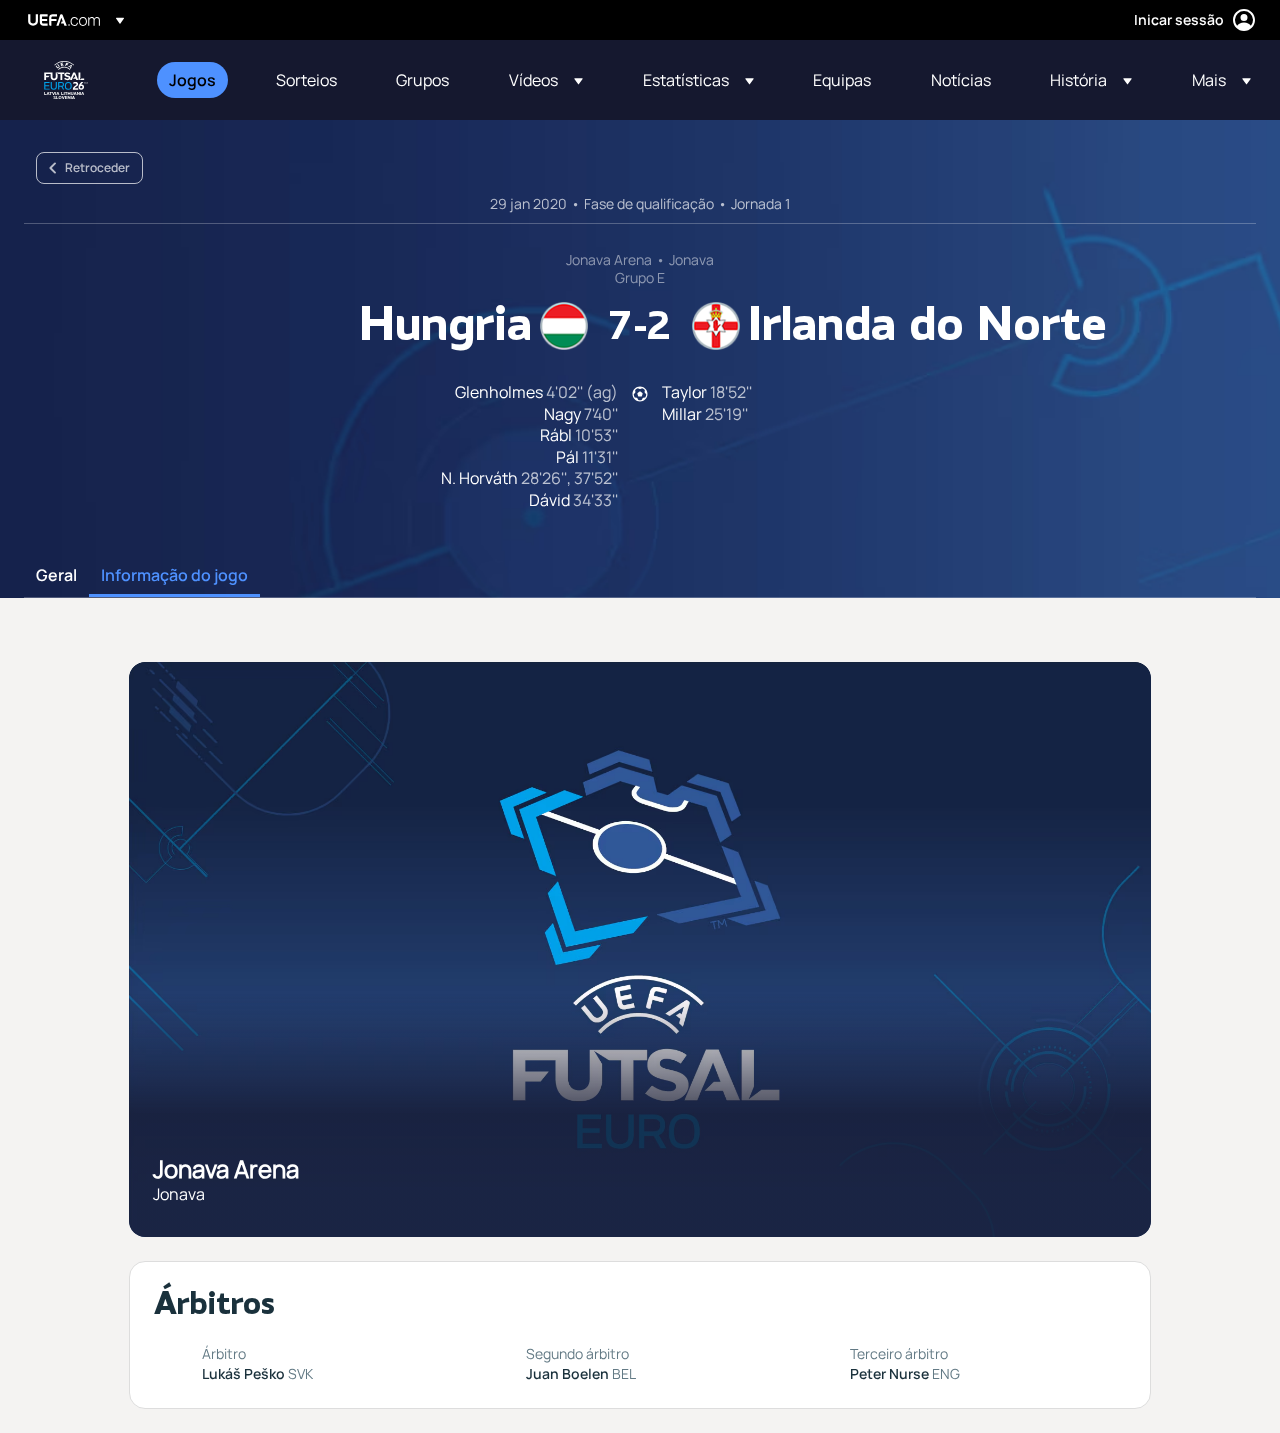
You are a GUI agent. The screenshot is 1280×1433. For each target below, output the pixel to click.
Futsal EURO (66, 80)
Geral (56, 576)
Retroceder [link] (97, 167)
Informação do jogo (174, 576)
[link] (192, 80)
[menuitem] (197, 80)
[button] (546, 80)
